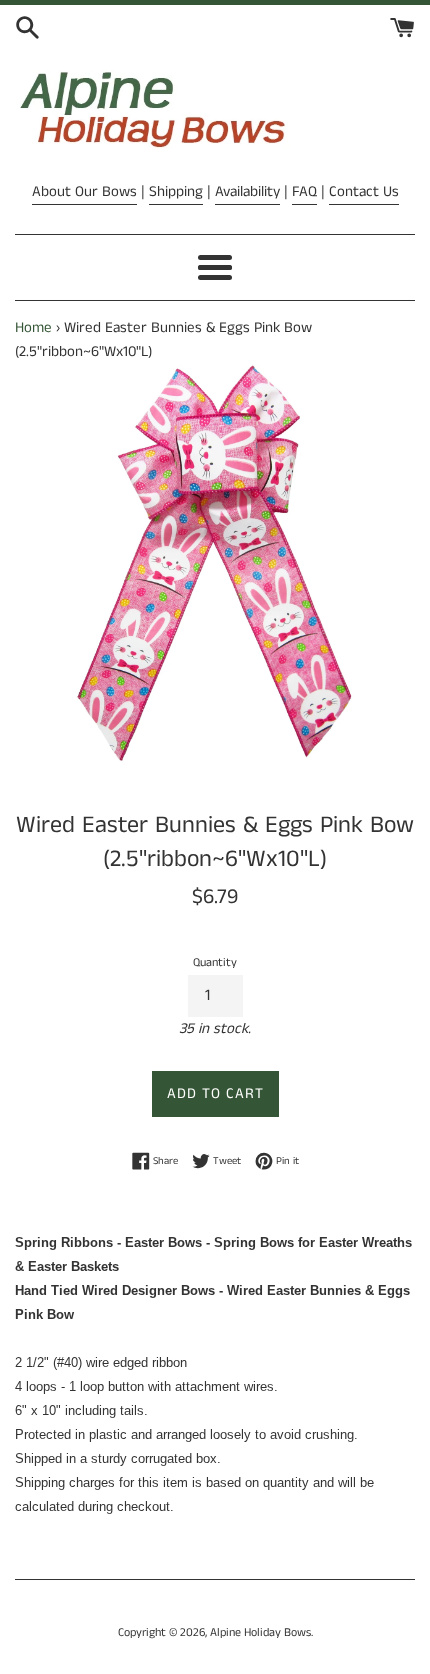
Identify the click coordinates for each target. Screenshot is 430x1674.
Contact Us (364, 191)
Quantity (215, 962)
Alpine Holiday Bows (260, 1632)
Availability (247, 191)
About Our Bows (84, 191)
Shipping (176, 191)
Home (33, 327)
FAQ (304, 191)
